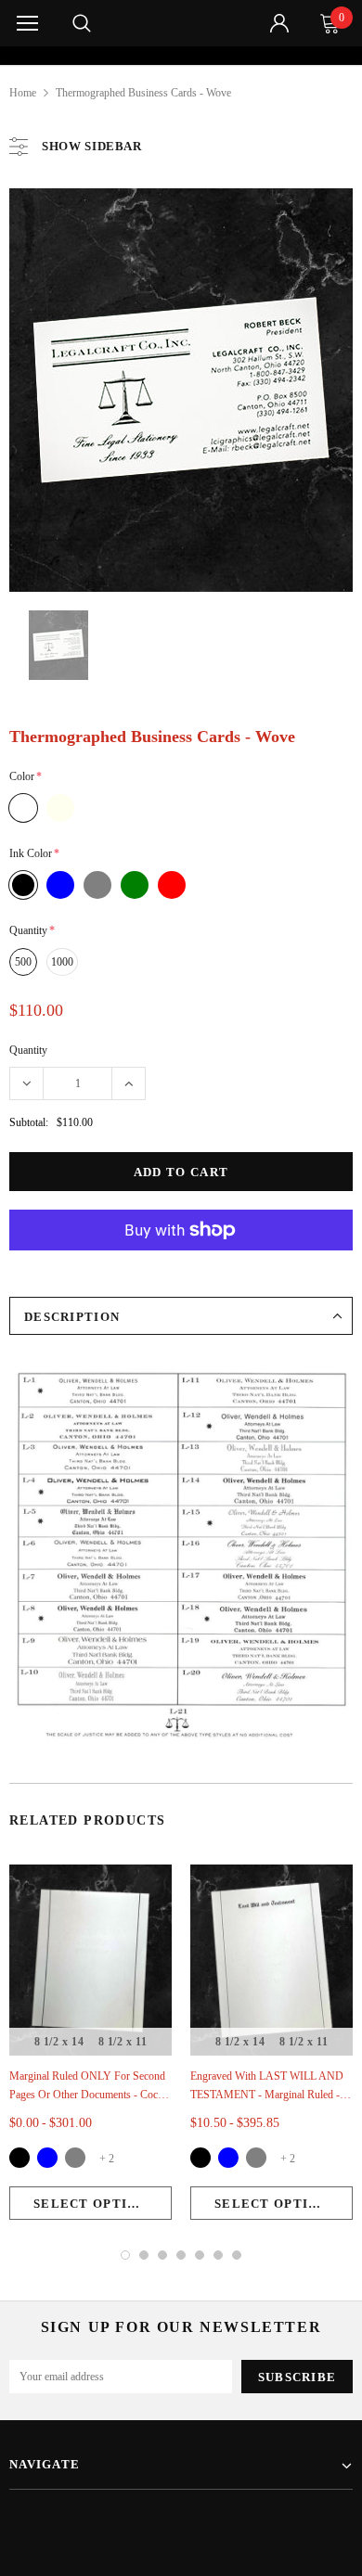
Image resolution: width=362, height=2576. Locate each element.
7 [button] (237, 2255)
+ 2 (107, 2159)
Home (23, 93)
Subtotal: (29, 1122)
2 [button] (144, 2255)
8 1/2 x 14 (59, 2042)
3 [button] (162, 2255)
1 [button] (125, 2255)
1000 (62, 962)
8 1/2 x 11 (123, 2042)
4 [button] (181, 2255)
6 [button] (218, 2255)
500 (23, 962)
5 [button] (200, 2255)
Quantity (28, 1050)
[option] (181, 56)
